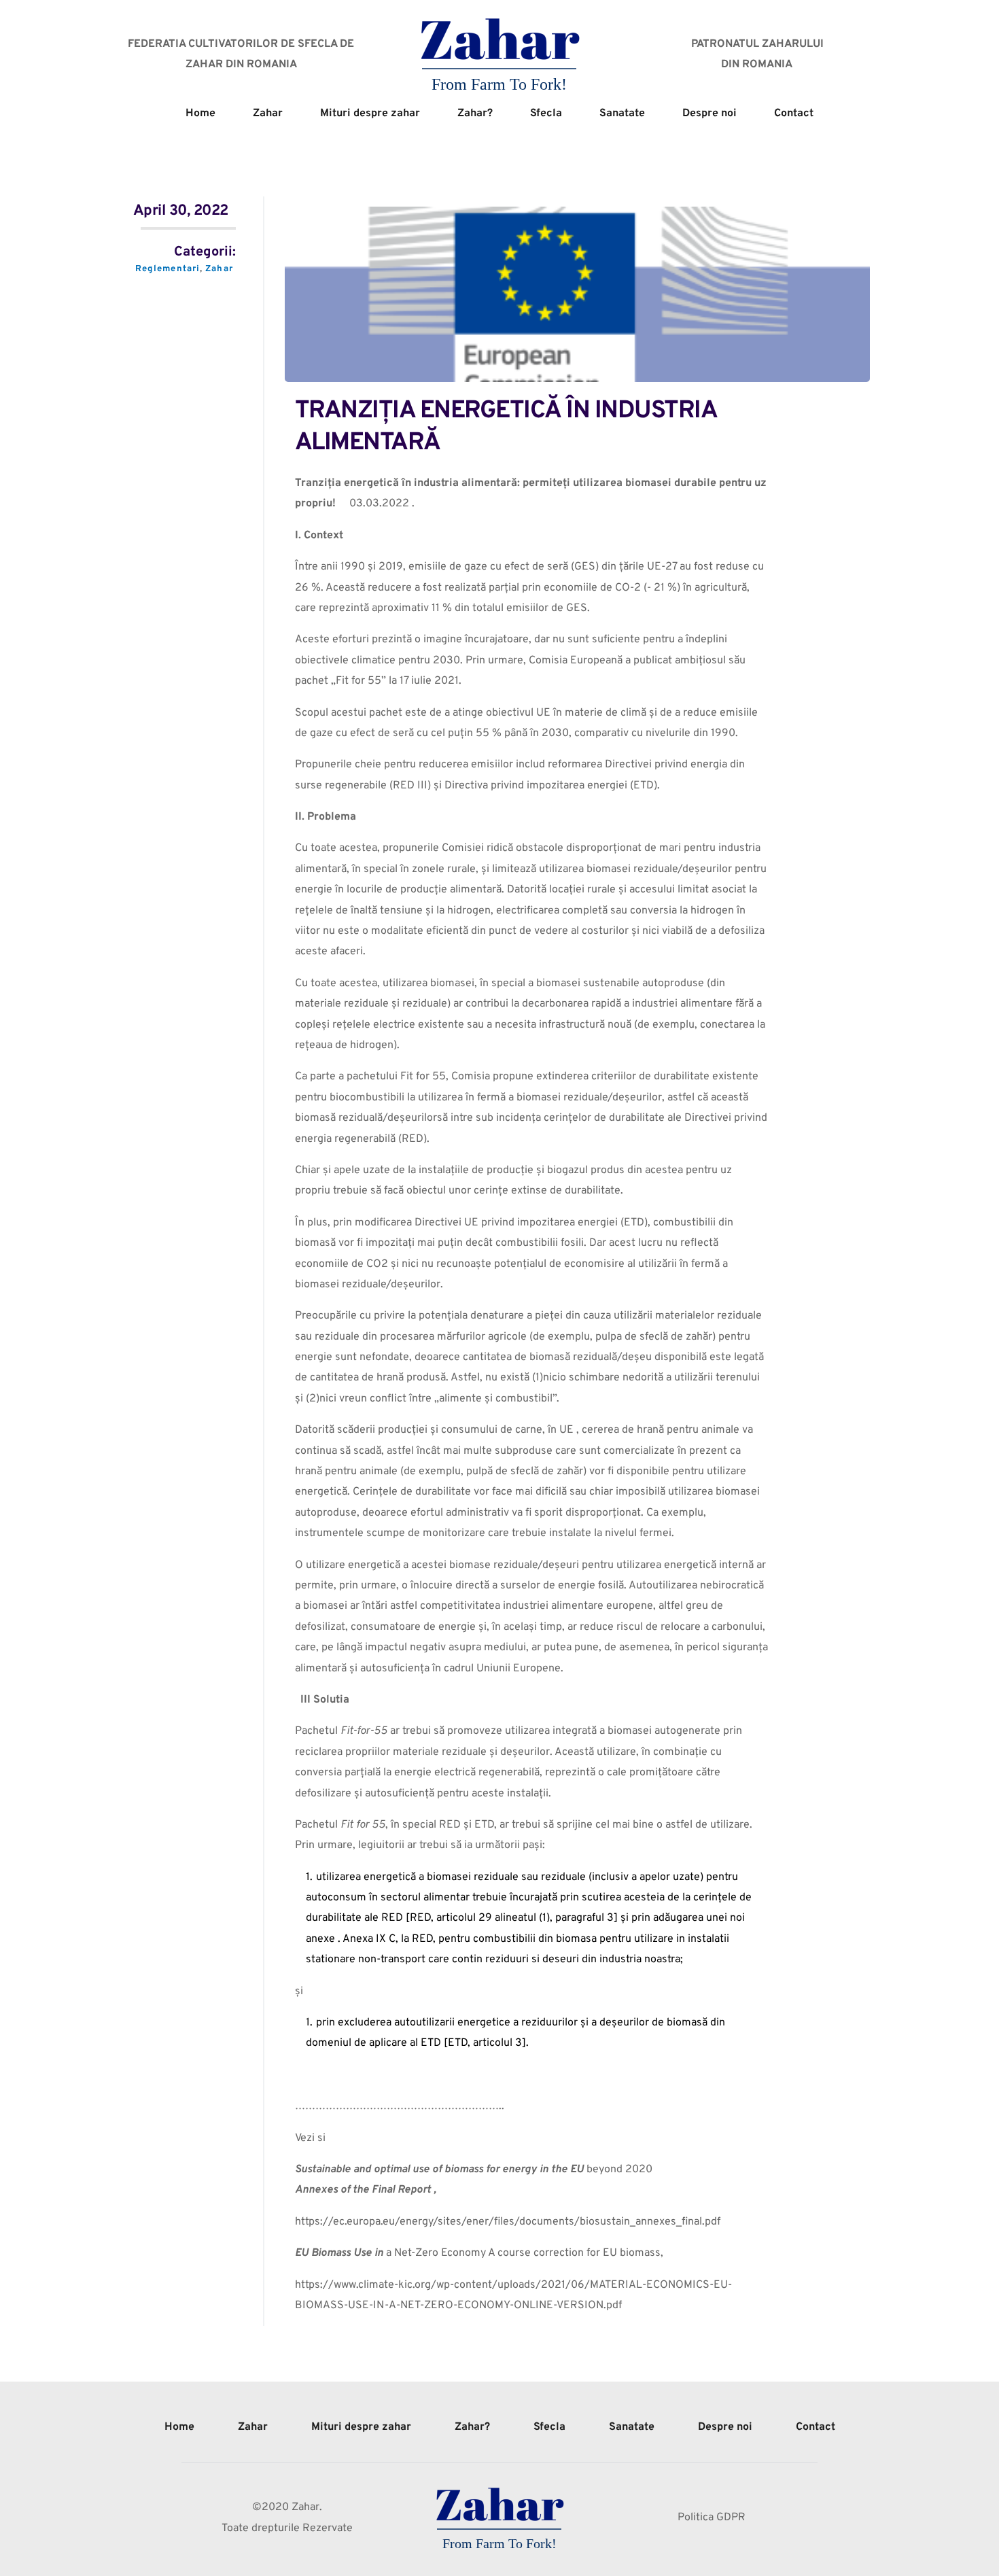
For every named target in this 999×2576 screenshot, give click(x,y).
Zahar (219, 269)
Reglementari (168, 269)
